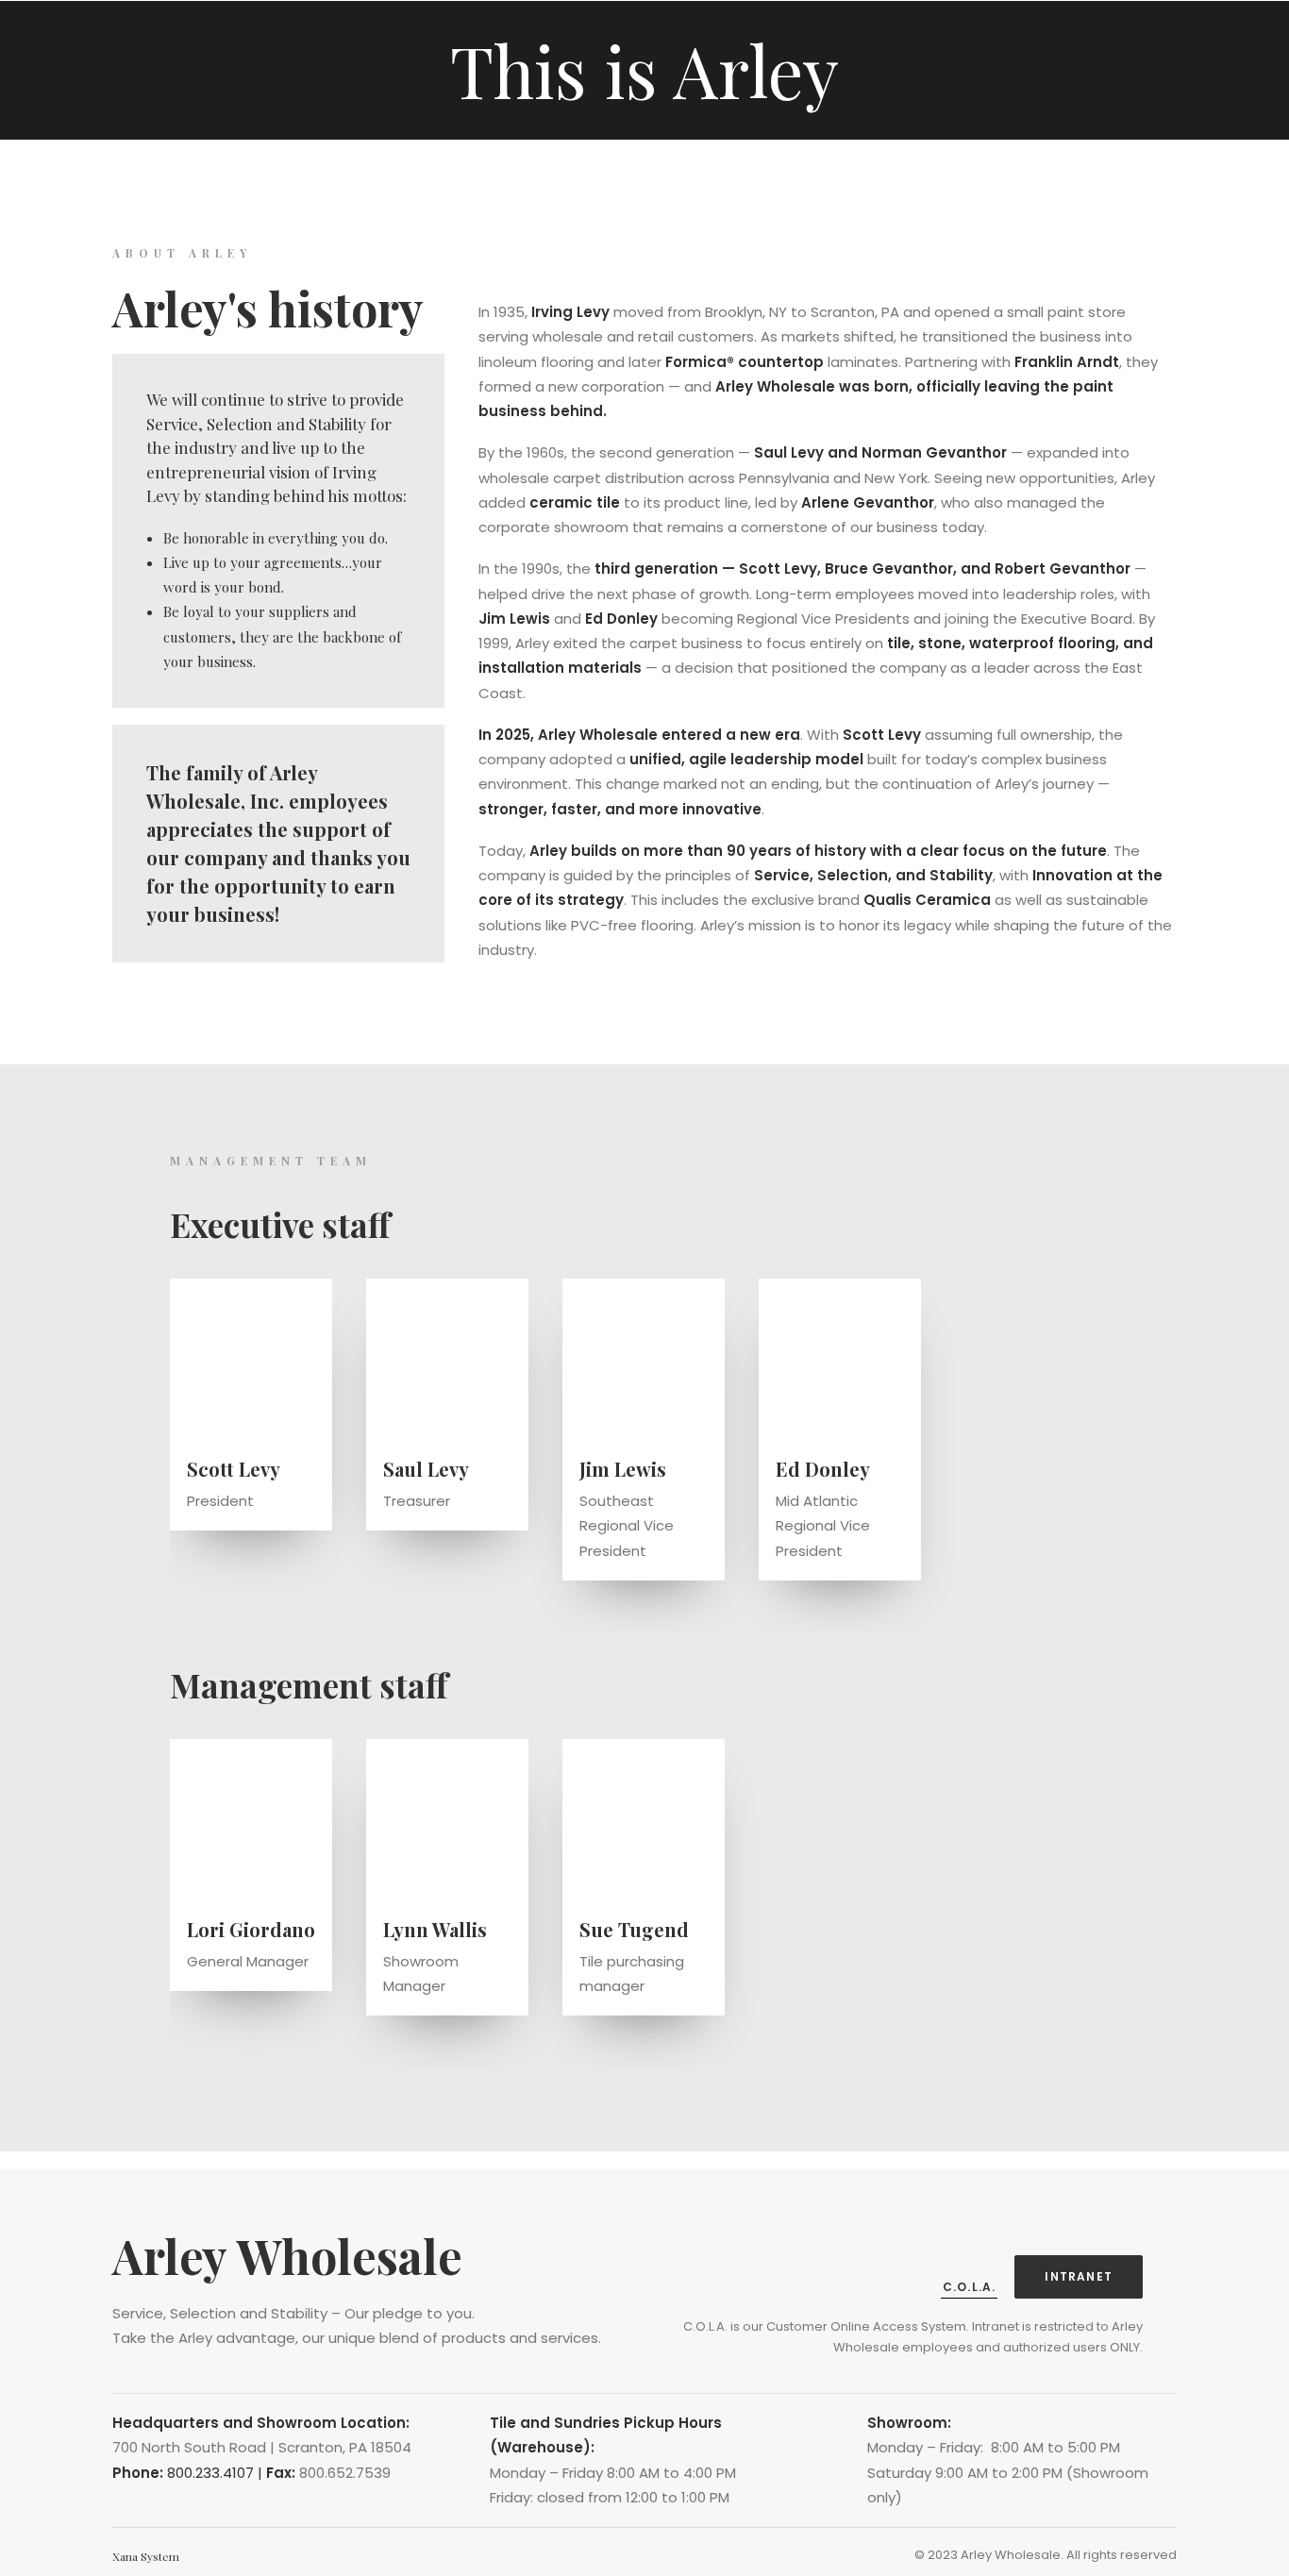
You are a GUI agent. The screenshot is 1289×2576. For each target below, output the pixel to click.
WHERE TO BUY (782, 41)
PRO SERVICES (666, 41)
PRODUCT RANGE (386, 41)
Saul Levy (426, 1469)
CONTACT (963, 41)
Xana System (146, 2556)
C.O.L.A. (970, 2287)
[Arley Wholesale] (39, 41)
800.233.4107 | (217, 2473)
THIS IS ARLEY (279, 41)
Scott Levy (234, 1469)
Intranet (1079, 2276)
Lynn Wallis (435, 1929)
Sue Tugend (634, 1929)
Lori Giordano (251, 1929)
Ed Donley (823, 1469)
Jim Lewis (623, 1469)
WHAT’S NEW (879, 41)
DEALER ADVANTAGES (530, 41)
